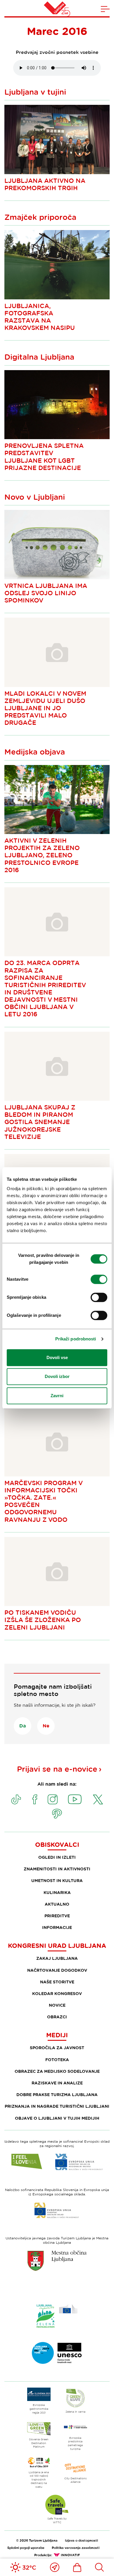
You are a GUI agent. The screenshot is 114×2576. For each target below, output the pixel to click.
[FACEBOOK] (35, 1799)
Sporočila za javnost (57, 2048)
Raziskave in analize (57, 2083)
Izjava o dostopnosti (81, 2540)
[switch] (99, 1279)
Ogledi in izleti (57, 1857)
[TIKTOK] (16, 1799)
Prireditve (57, 1916)
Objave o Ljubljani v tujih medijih (57, 2118)
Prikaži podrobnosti (76, 1339)
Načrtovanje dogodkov (57, 1970)
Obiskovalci (57, 1844)
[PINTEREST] (57, 1814)
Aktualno (57, 1904)
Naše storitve (57, 1982)
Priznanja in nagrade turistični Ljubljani (57, 2106)
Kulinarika (57, 1892)
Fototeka (57, 2060)
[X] (98, 1799)
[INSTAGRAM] (53, 1799)
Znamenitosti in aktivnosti (57, 1869)
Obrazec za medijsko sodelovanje (57, 2071)
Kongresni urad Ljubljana (57, 1946)
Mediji (57, 2035)
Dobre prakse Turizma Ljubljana (57, 2094)
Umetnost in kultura (57, 1880)
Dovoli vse (57, 1357)
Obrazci (57, 2017)
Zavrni (57, 1396)
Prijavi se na (57, 1769)
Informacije (57, 1927)
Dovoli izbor (57, 1376)
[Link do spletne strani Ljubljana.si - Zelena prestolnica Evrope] (57, 2316)
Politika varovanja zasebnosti (76, 2548)
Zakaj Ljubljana (57, 1958)
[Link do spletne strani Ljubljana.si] (57, 2261)
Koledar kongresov (57, 1993)
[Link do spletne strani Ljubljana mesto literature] (57, 2353)
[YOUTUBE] (75, 1799)
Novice (57, 2005)
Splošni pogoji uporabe (26, 2548)
